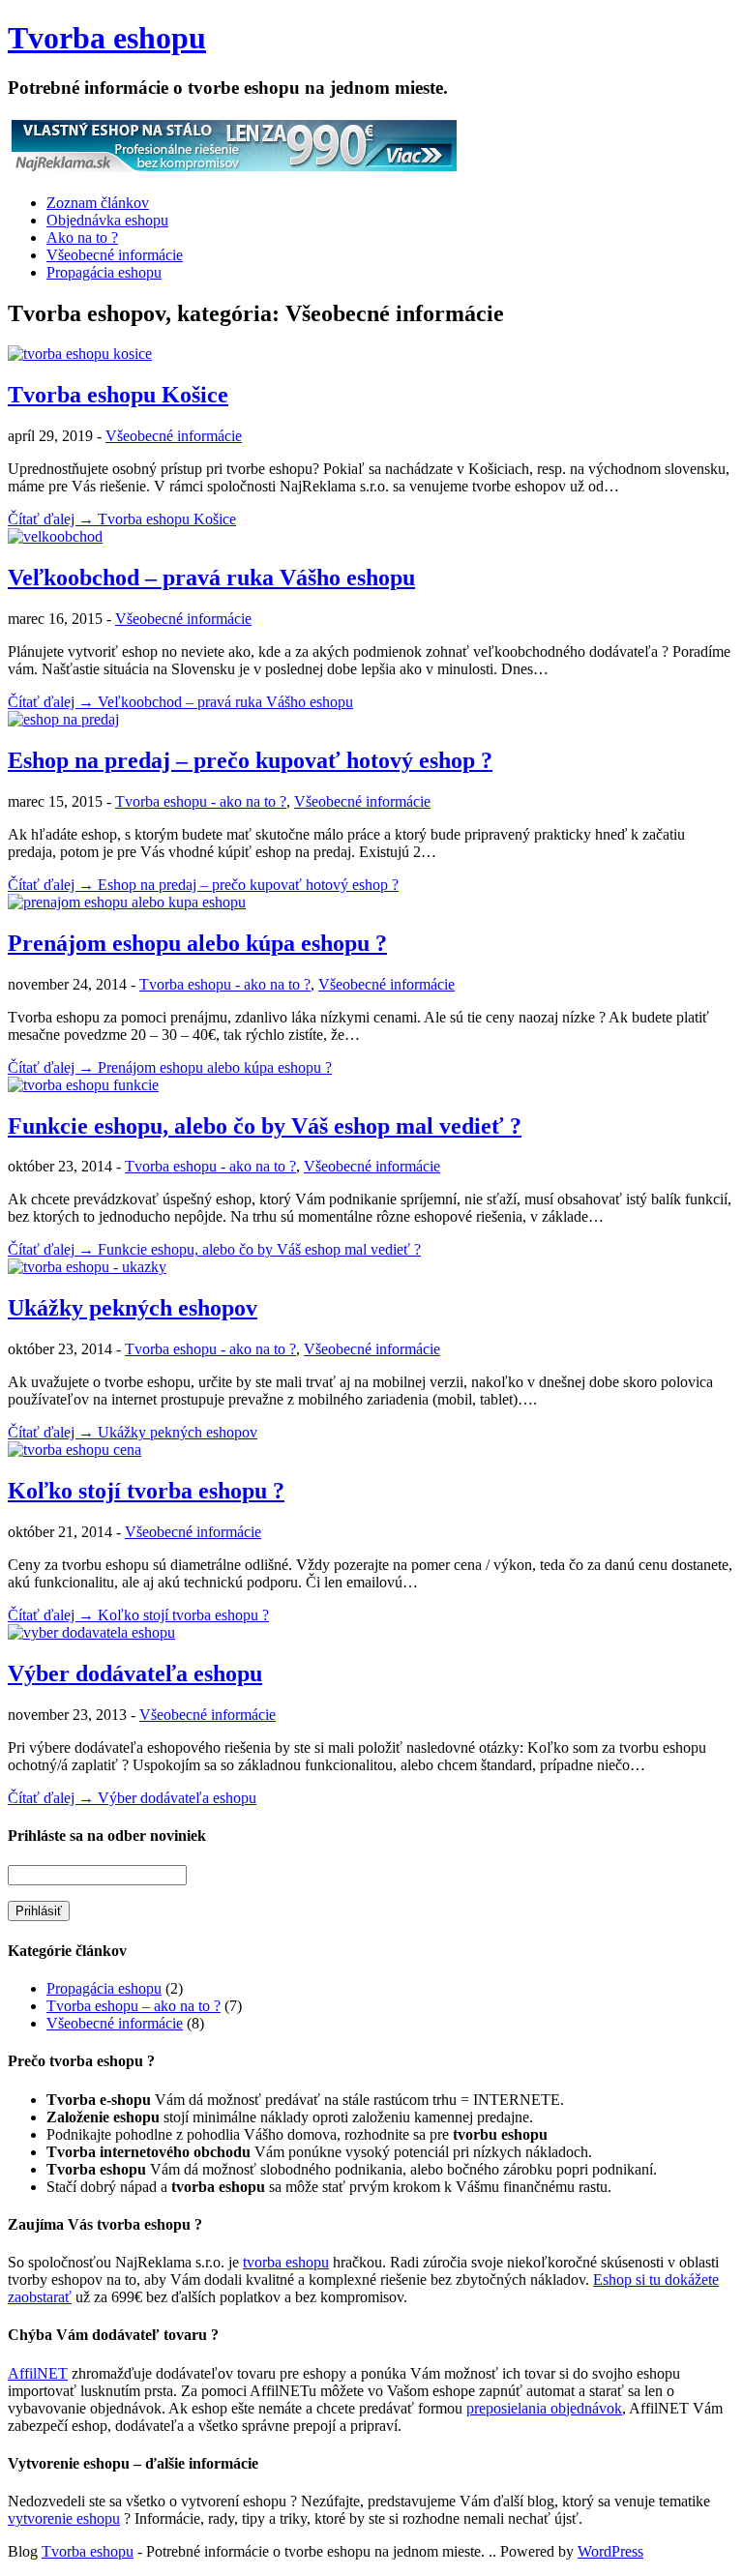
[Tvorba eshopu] (234, 170)
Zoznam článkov (98, 203)
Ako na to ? (82, 237)
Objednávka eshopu (107, 220)
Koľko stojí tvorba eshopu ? (146, 1491)
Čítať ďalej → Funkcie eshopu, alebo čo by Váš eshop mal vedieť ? (214, 1249)
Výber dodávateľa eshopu (135, 1673)
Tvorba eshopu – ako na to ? (134, 2006)
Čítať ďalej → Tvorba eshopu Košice (122, 519)
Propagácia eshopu (104, 272)
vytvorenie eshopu (64, 2518)
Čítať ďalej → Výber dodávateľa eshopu (132, 1798)
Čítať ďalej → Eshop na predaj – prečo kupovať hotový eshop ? (203, 885)
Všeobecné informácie (115, 255)
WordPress (610, 2551)
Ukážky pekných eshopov (133, 1308)
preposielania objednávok (544, 2408)
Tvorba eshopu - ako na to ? (201, 801)
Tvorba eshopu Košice (118, 395)
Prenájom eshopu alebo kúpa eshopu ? (197, 943)
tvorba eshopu (286, 2262)
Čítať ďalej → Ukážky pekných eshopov (133, 1432)
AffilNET (38, 2373)
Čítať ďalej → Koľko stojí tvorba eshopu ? (138, 1615)
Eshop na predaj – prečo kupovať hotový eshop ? (250, 760)
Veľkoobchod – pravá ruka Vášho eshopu (211, 577)
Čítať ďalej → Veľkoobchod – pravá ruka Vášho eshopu (180, 702)
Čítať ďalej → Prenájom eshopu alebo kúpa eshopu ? (170, 1067)
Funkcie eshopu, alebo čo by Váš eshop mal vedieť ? (265, 1126)
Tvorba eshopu (107, 38)
